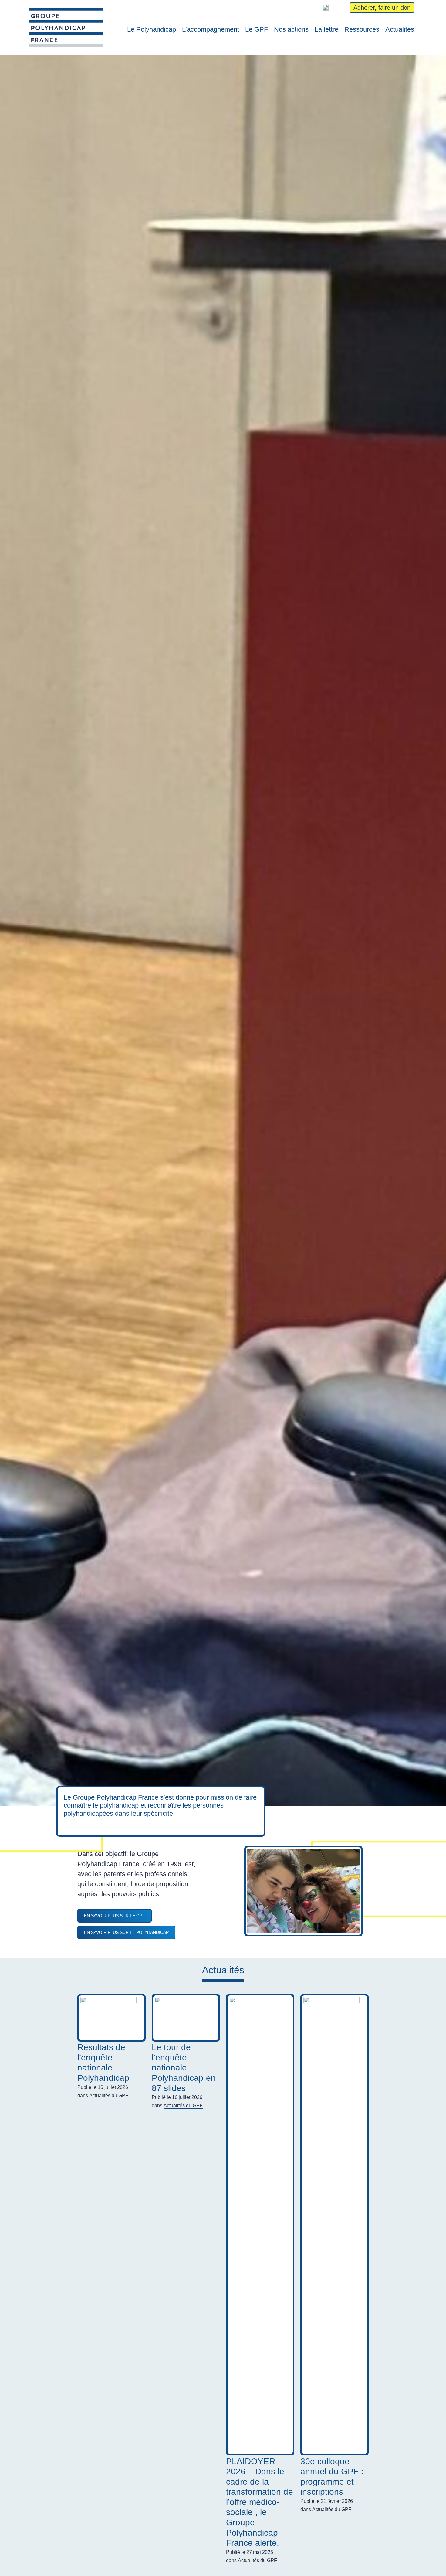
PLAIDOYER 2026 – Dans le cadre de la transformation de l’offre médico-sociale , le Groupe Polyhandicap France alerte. (260, 2502)
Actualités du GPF (109, 2096)
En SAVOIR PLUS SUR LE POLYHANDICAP (126, 1932)
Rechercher (300, 8)
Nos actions (291, 29)
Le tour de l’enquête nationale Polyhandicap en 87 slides (184, 2068)
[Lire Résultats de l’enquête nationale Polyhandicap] (111, 2018)
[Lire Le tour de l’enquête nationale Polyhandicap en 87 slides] (186, 2018)
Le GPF (257, 29)
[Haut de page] (433, 2563)
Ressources (362, 29)
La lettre (326, 29)
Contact (341, 8)
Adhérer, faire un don (382, 8)
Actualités (400, 29)
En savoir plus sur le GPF (115, 1916)
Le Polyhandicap (152, 29)
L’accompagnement (211, 29)
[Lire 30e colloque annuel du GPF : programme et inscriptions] (334, 2225)
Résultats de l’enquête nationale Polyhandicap (103, 2063)
